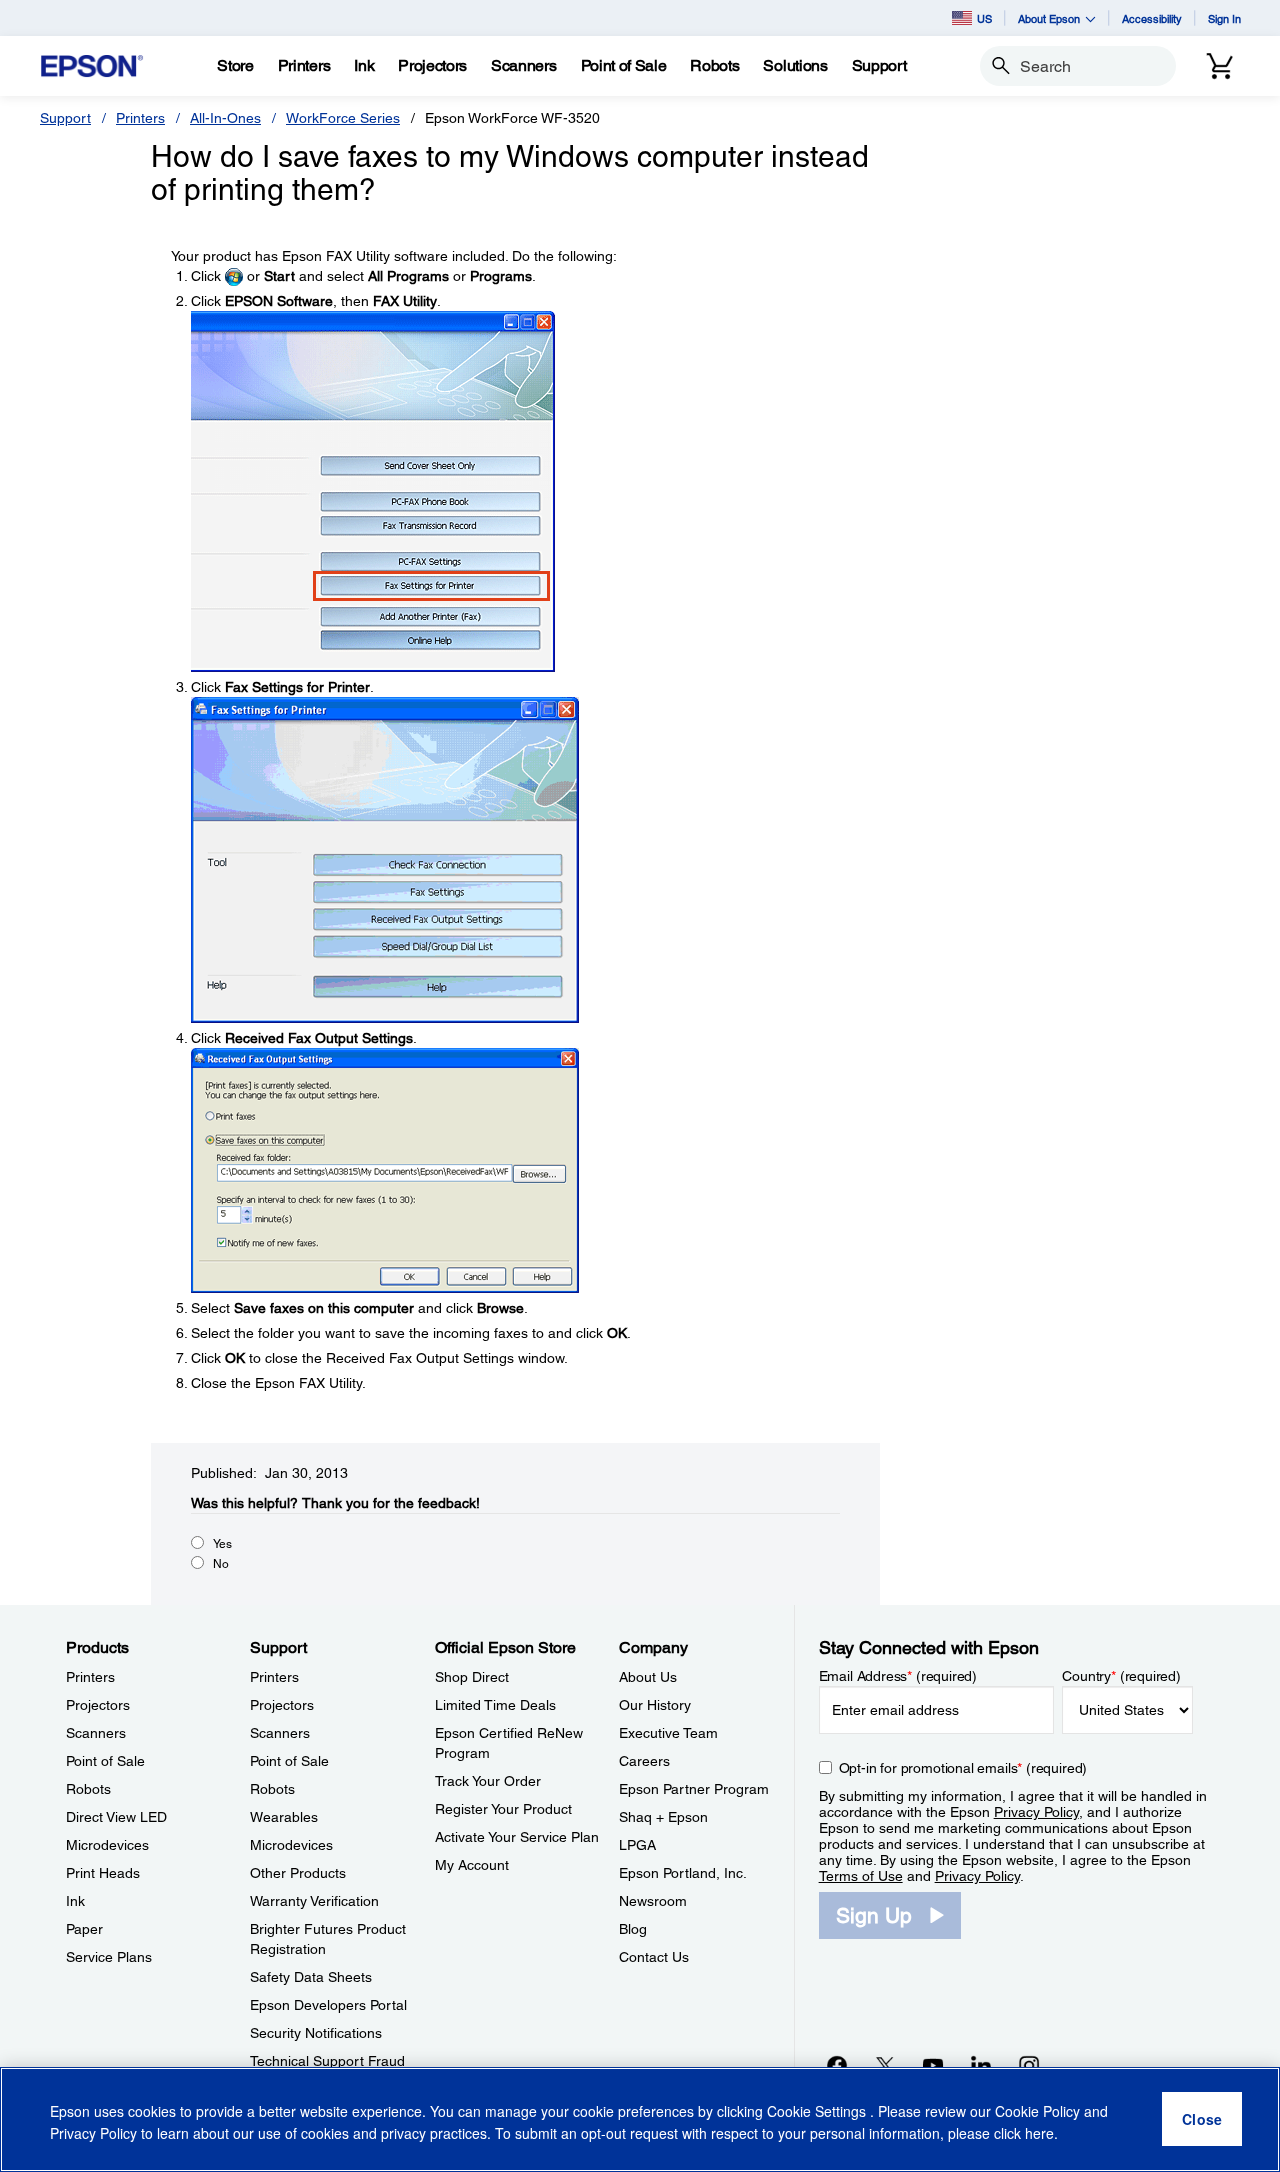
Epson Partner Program (694, 1789)
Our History (655, 1705)
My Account (472, 1865)
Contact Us (654, 1957)
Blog (633, 1929)
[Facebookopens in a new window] (837, 2065)
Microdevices (107, 1845)
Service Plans (109, 1957)
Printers (140, 118)
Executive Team (668, 1733)
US (984, 18)
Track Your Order (488, 1781)
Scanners (96, 1733)
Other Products (298, 1873)
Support (65, 118)
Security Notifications (316, 2033)
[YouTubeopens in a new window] (933, 2065)
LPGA (637, 1845)
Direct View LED (116, 1817)
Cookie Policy (1037, 2112)
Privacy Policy (1036, 1812)
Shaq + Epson (663, 1817)
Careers (644, 1761)
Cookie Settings (818, 2112)
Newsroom (653, 1901)
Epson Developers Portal (328, 2005)
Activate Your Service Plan (517, 1837)
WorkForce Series (343, 118)
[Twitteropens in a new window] (885, 2065)
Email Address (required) (898, 1676)
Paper (84, 1929)
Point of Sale (105, 1761)
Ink (75, 1901)
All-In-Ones (225, 118)
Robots (88, 1789)
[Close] (1202, 2120)
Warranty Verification (314, 1901)
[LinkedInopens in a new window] (981, 2065)
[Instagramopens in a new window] (1029, 2065)
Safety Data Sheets (311, 1977)
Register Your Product (503, 1809)
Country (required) (1121, 1676)
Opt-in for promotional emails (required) (963, 1768)
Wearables (284, 1817)
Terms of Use (861, 1876)
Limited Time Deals (495, 1705)
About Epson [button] (1049, 18)
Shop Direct (472, 1677)
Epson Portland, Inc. (683, 1873)
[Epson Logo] (92, 66)
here (1039, 2133)
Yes (222, 1544)
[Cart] (1220, 66)
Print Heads (103, 1873)
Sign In (1224, 18)
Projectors (98, 1705)
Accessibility (1152, 18)
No (221, 1564)
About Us (648, 1677)
